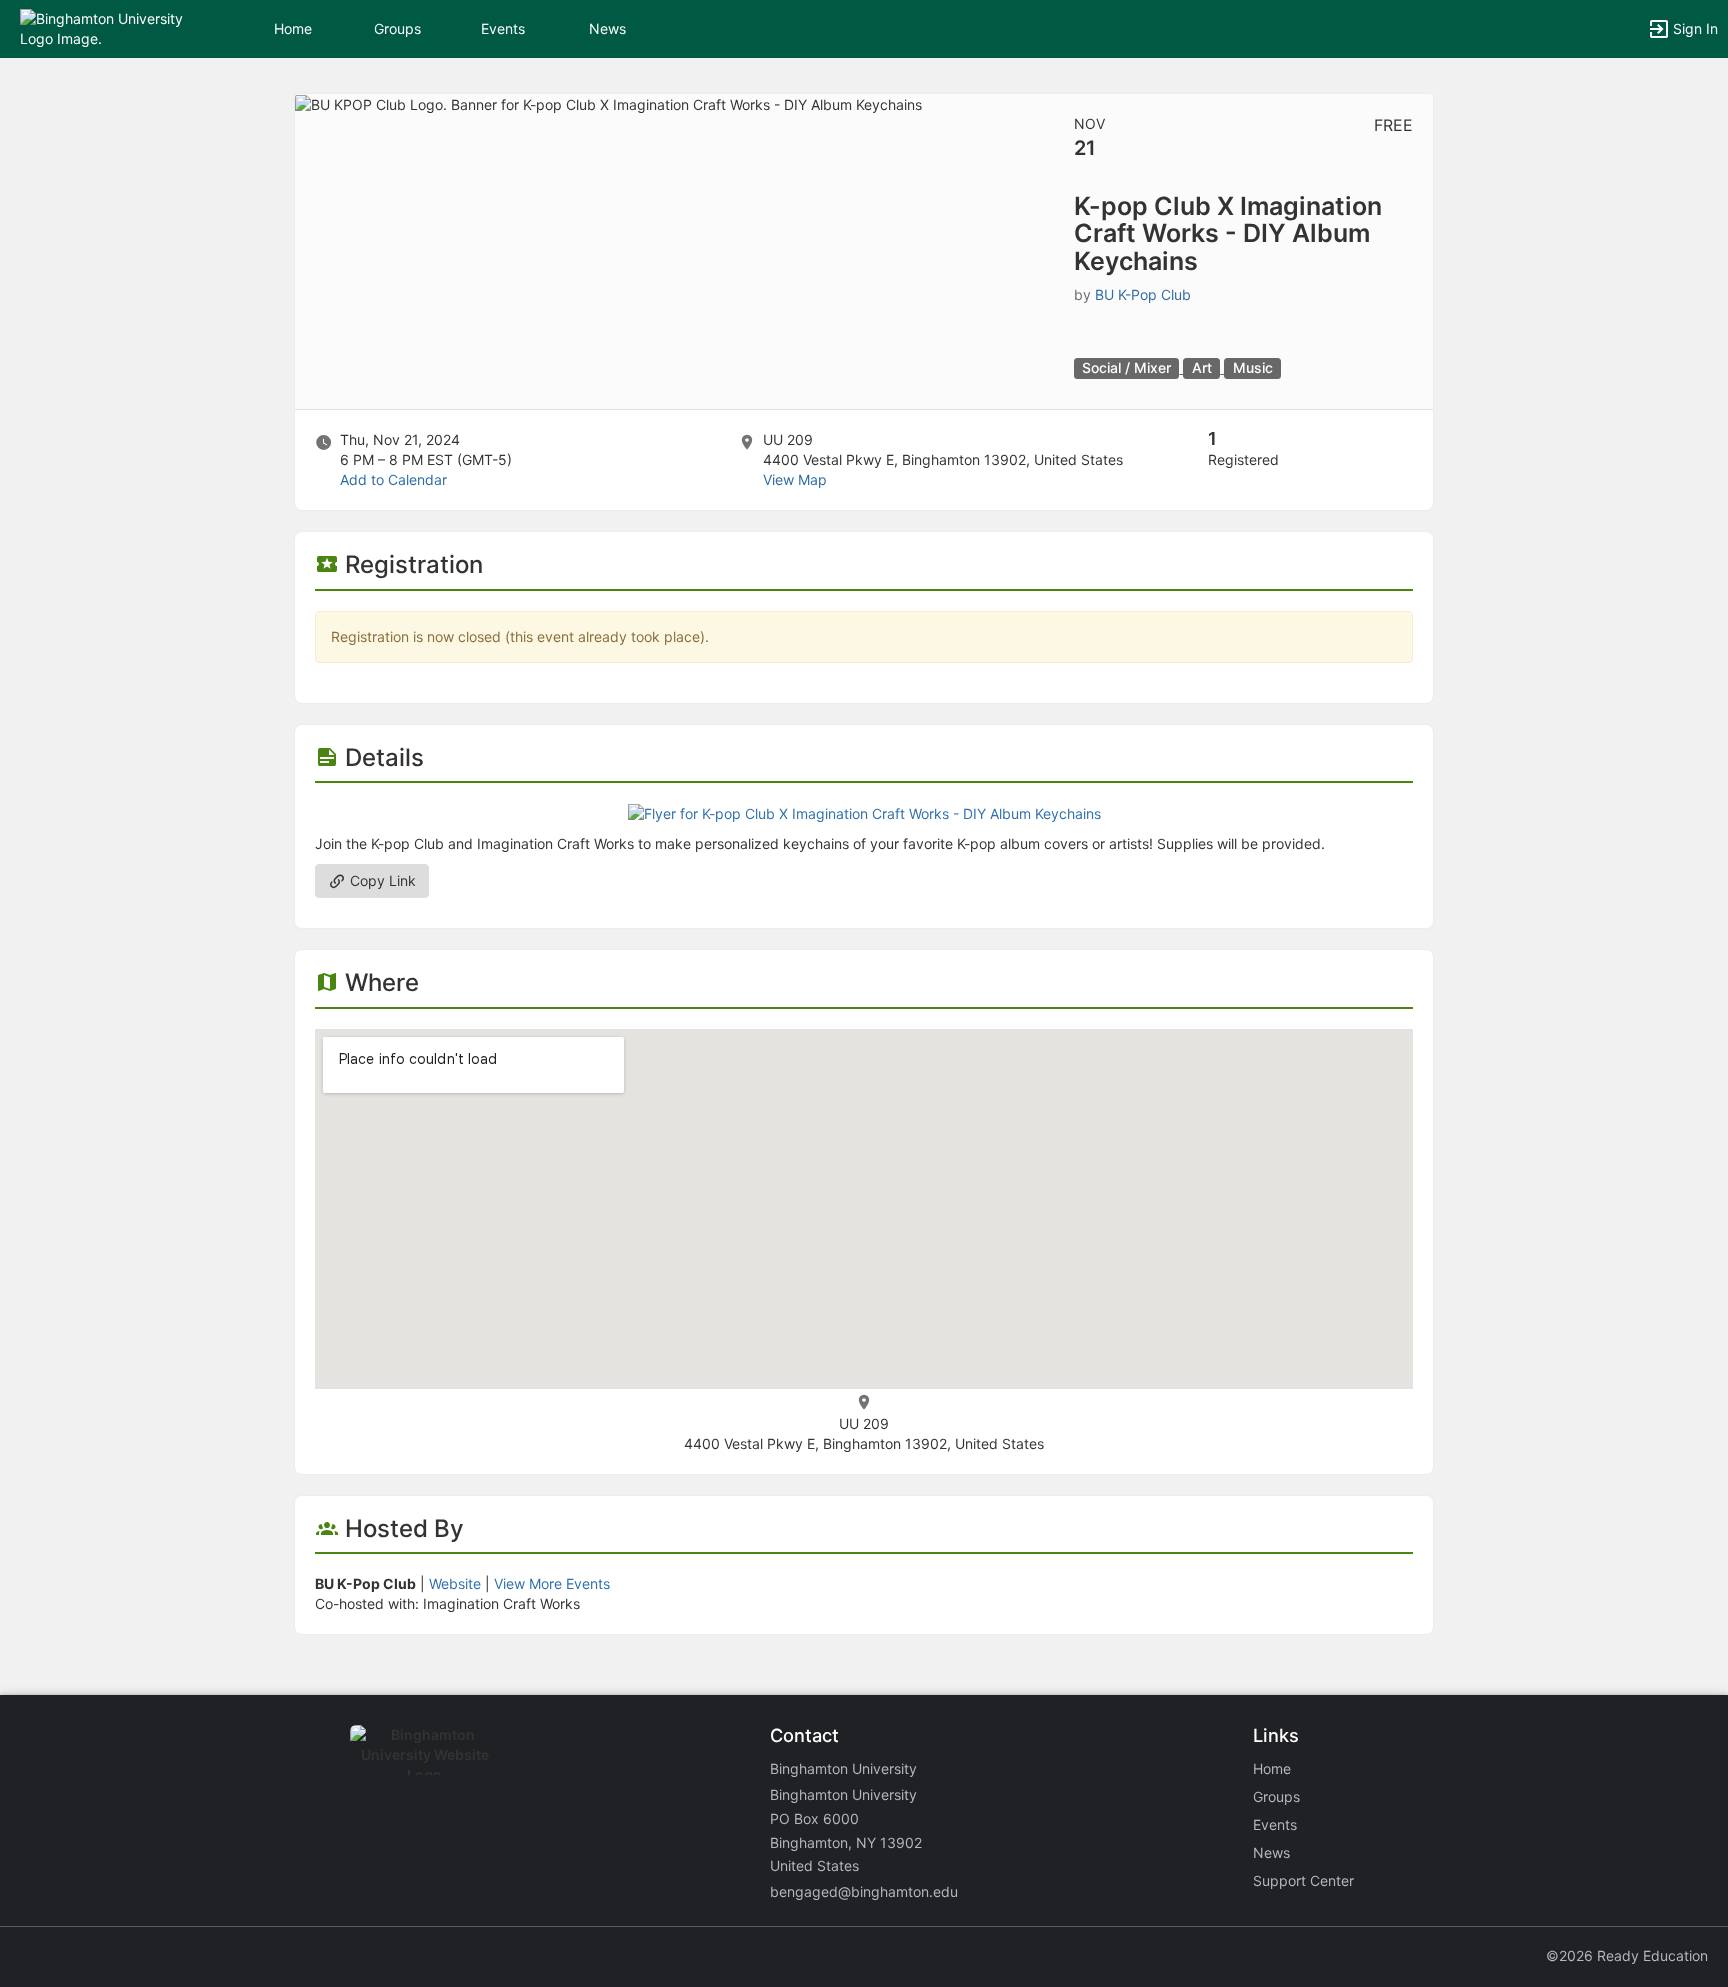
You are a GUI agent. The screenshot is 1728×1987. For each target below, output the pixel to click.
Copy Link (381, 880)
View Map (795, 479)
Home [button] (293, 28)
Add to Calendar (393, 479)
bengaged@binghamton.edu (864, 1891)
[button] (102, 27)
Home (1272, 1768)
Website (455, 1583)
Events (503, 28)
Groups (397, 28)
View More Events (552, 1583)
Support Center (1303, 1880)
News (607, 28)
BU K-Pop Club (1143, 294)
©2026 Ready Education (1627, 1955)
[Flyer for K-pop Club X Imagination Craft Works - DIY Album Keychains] (864, 812)
